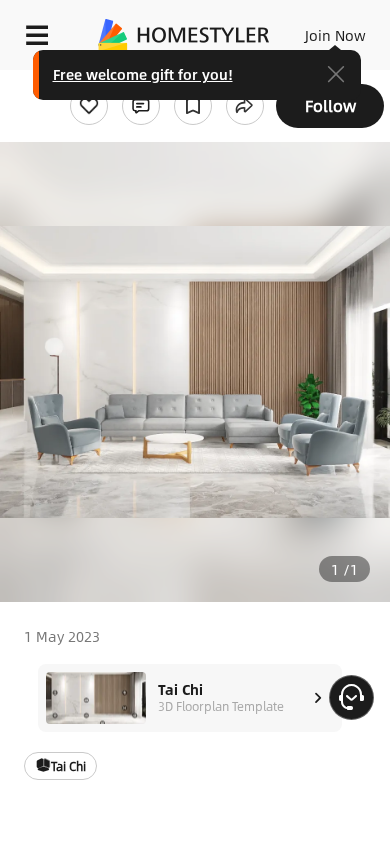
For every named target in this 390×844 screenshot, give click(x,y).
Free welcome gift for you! (143, 74)
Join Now (335, 35)
